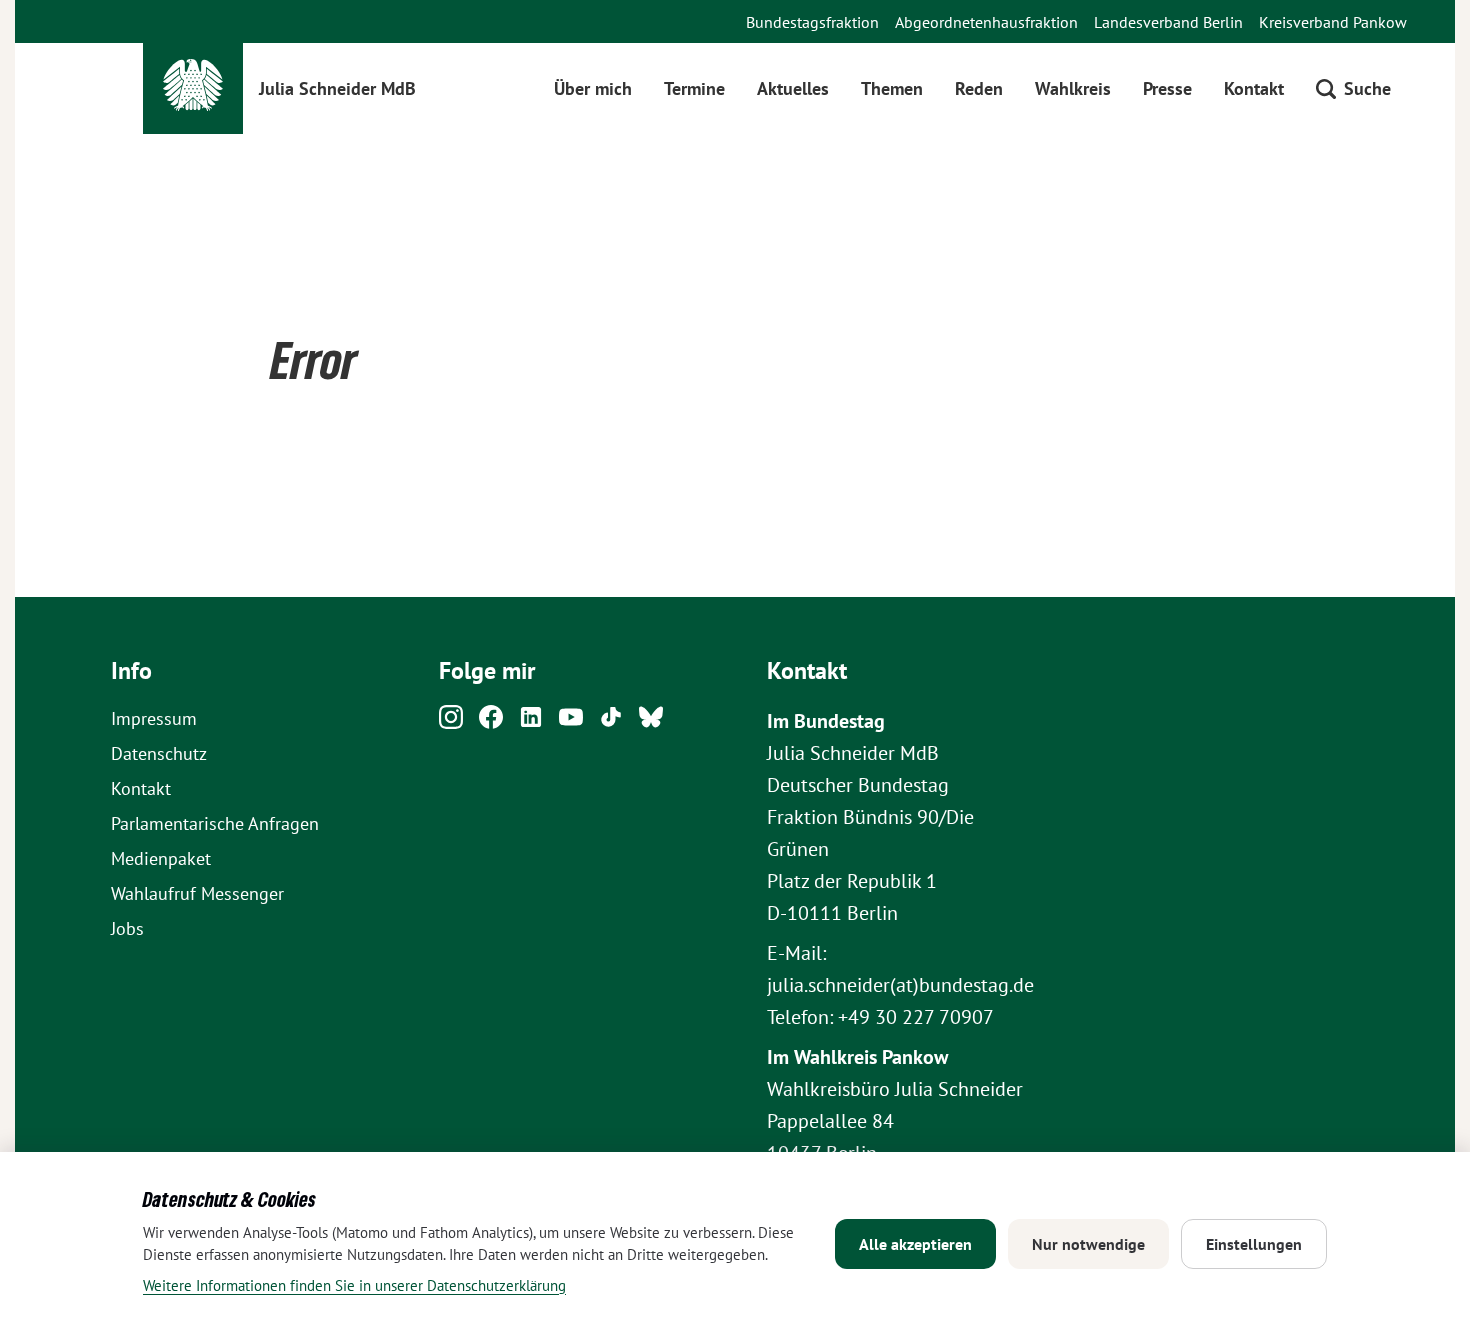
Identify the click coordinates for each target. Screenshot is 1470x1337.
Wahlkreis (1073, 88)
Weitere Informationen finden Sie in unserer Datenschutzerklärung (354, 1285)
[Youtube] (571, 722)
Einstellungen (1254, 1244)
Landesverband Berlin (1168, 22)
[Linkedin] (531, 722)
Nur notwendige (1088, 1244)
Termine (694, 88)
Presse (1167, 88)
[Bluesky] (651, 722)
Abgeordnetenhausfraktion (986, 22)
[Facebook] (491, 722)
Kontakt (1254, 88)
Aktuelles (793, 88)
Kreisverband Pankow (1333, 22)
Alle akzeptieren (915, 1244)
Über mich (593, 88)
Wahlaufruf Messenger (197, 893)
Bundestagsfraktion (812, 22)
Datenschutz (159, 753)
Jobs (127, 928)
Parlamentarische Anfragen (215, 823)
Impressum (154, 718)
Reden (979, 88)
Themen (892, 88)
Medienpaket (161, 858)
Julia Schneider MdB (337, 88)
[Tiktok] (611, 722)
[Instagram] (451, 722)
